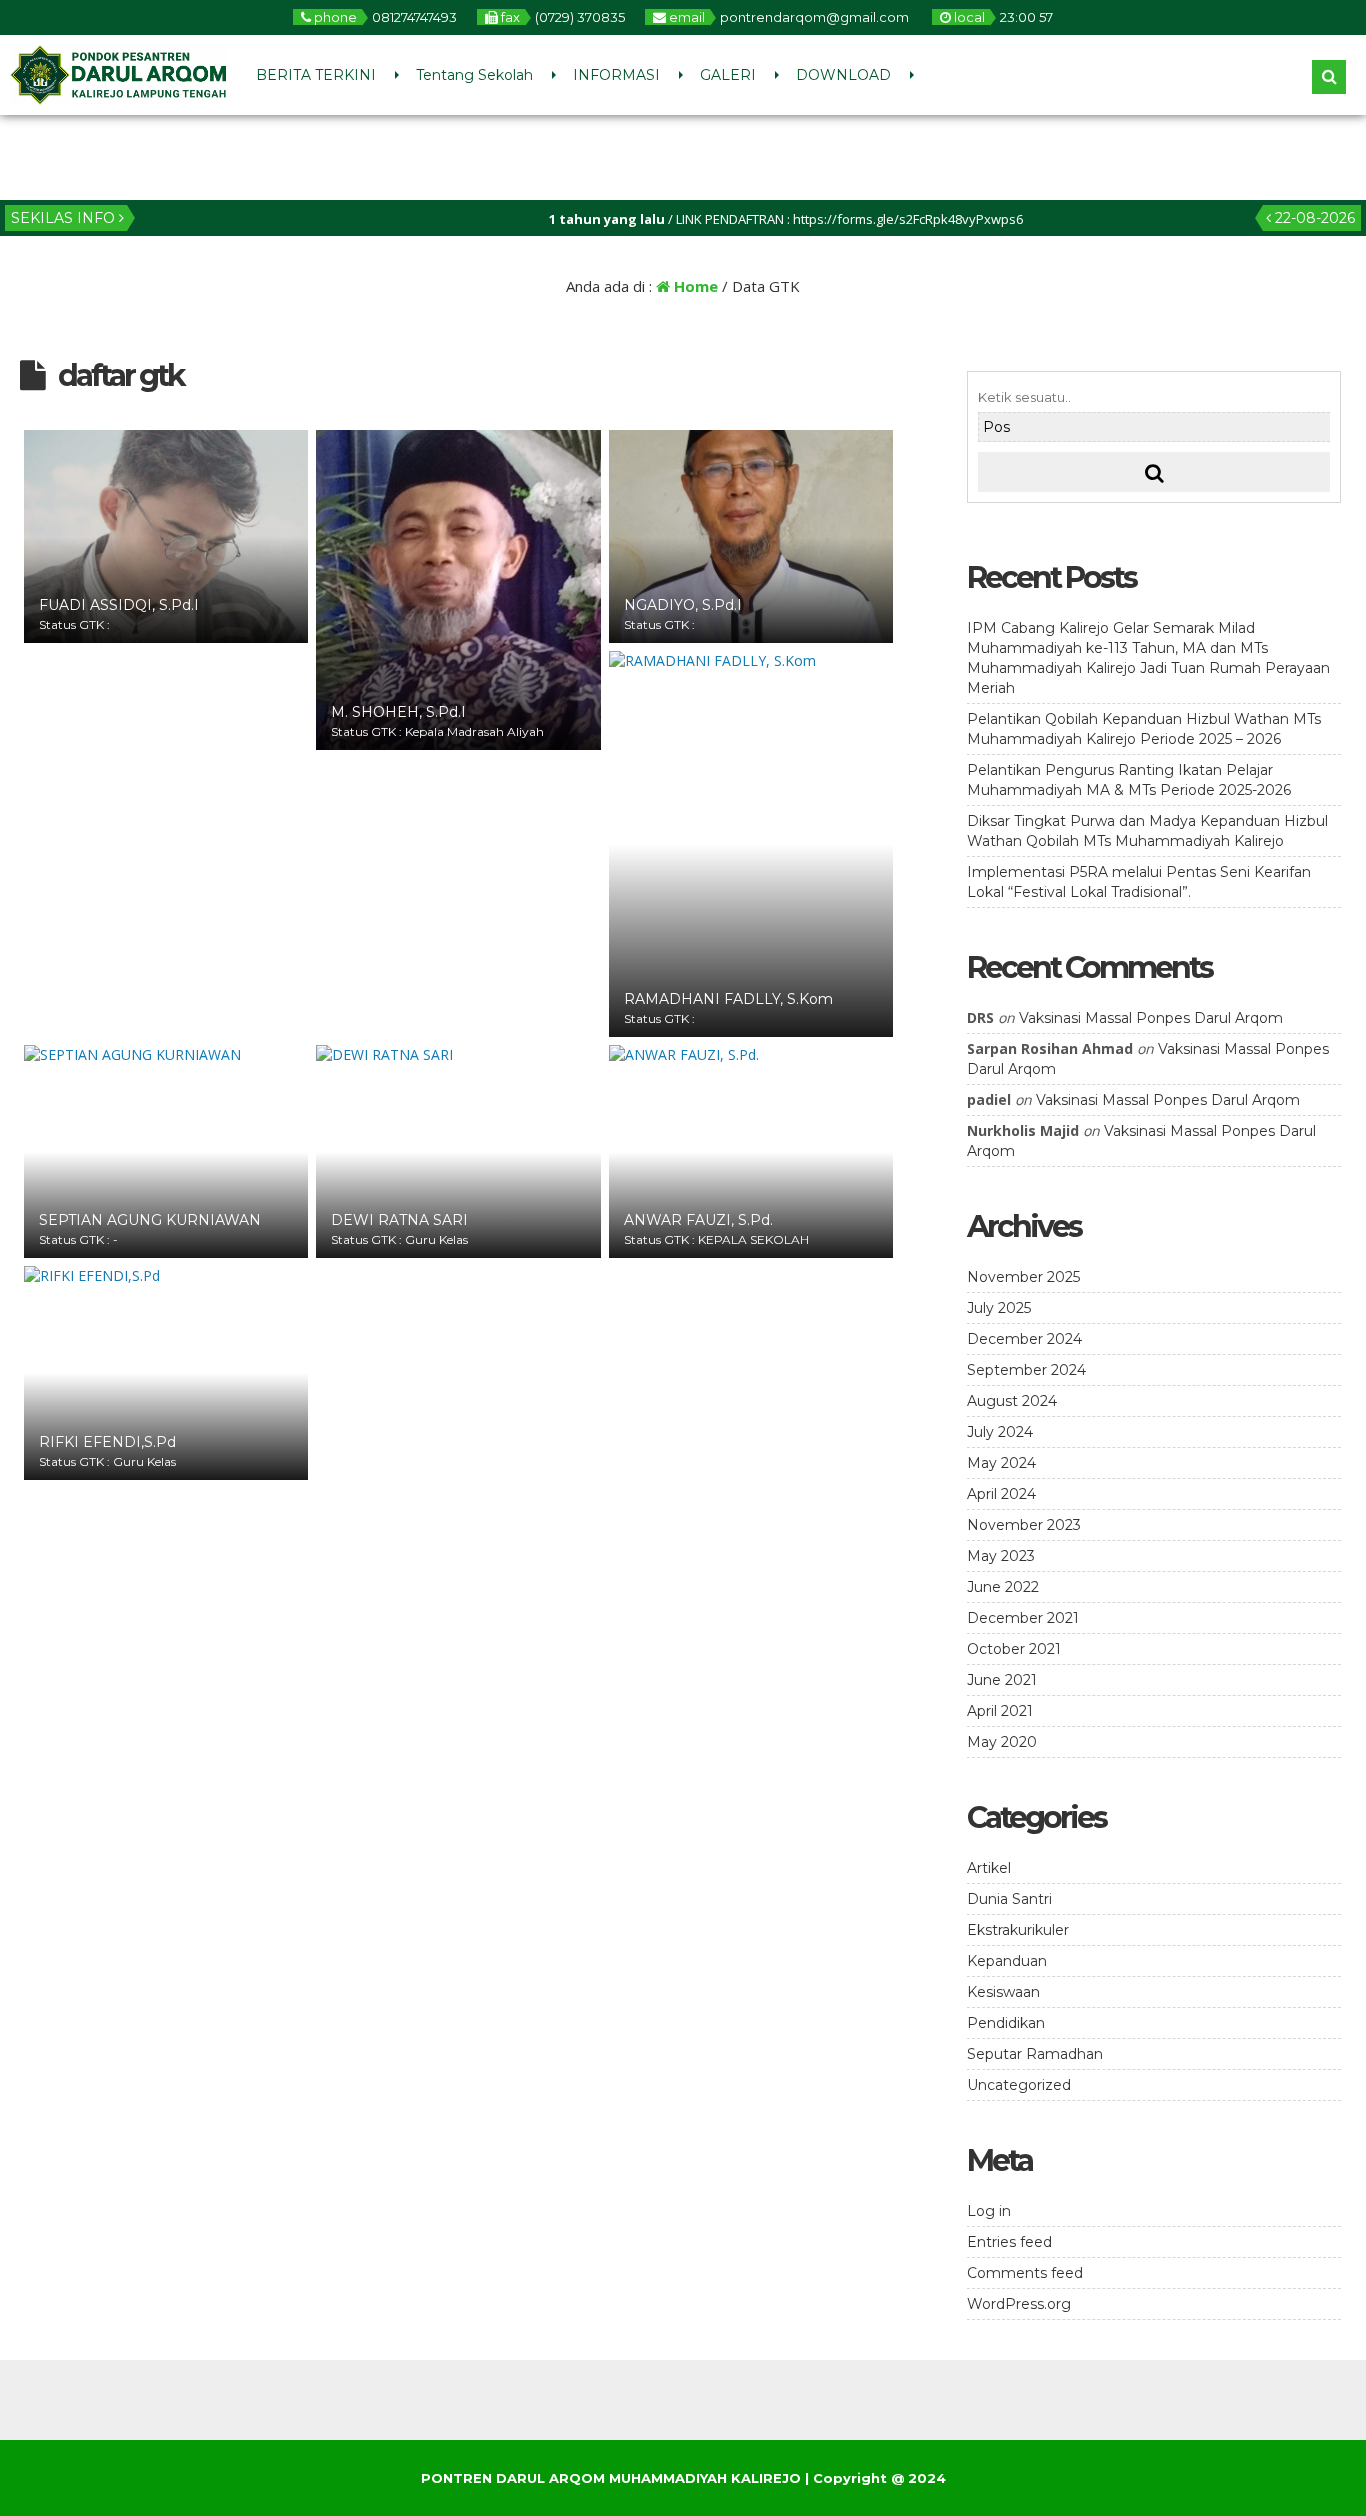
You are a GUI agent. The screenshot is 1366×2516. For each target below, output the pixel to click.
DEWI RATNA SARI (399, 1220)
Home (694, 286)
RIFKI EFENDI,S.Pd (107, 1442)
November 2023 (1024, 1525)
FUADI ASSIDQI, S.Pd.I (119, 605)
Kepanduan (1007, 1961)
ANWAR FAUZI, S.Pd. (698, 1220)
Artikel (989, 1868)
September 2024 (1026, 1370)
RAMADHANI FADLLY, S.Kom (728, 999)
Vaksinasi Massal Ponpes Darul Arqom (1151, 1018)
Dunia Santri (1009, 1899)
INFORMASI (616, 75)
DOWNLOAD (843, 75)
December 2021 (1023, 1618)
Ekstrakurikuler (1018, 1930)
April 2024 (1001, 1494)
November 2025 (1023, 1277)
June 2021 (1002, 1680)
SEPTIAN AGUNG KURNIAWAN (150, 1220)
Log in (989, 2211)
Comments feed (1025, 2273)
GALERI (728, 75)
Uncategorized (1019, 2085)
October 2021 (1014, 1649)
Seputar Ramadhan (1035, 2054)
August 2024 (1012, 1401)
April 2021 (1000, 1711)
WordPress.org (1019, 2304)
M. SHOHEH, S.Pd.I (398, 712)
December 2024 (1024, 1339)
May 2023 (1001, 1556)
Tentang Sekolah (474, 75)
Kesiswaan (1003, 1992)
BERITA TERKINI (316, 75)
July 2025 (999, 1308)
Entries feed (1009, 2242)
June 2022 (1003, 1587)
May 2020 (1002, 1742)
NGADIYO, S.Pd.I (683, 605)
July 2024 (1000, 1432)
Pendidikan (1006, 2023)
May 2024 (1001, 1463)
